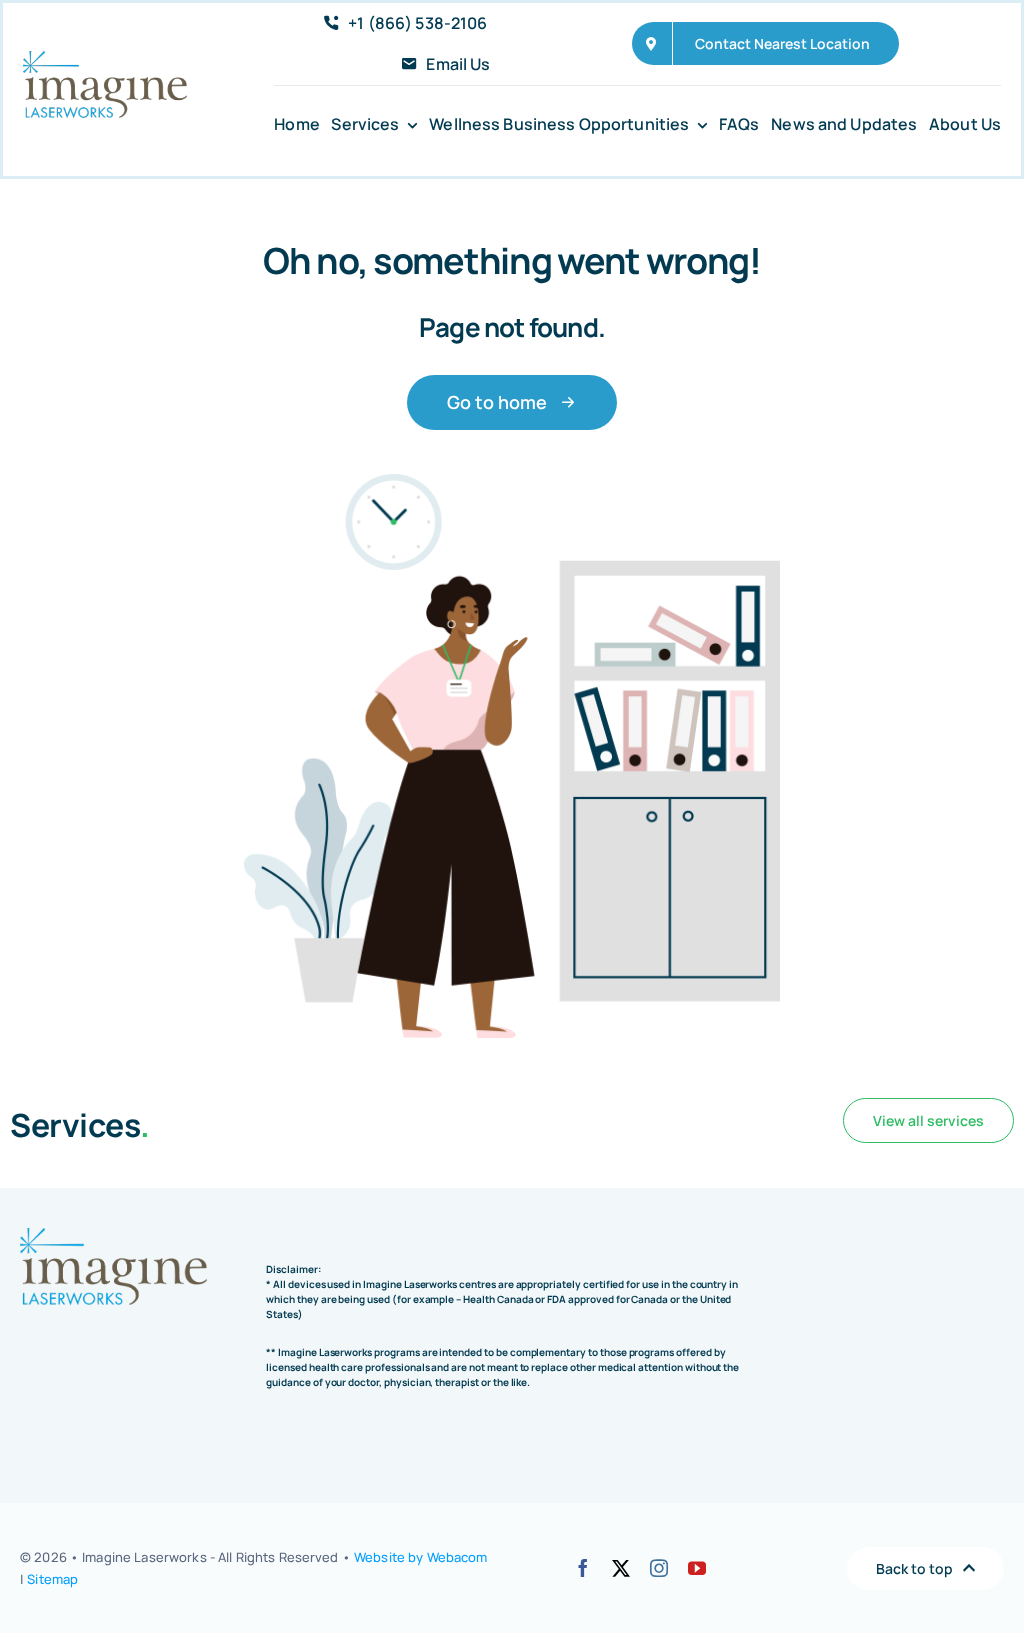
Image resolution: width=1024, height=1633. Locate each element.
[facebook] (583, 1568)
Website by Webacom (420, 1557)
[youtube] (697, 1568)
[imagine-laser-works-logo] (105, 59)
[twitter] (621, 1568)
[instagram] (659, 1568)
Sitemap (52, 1579)
